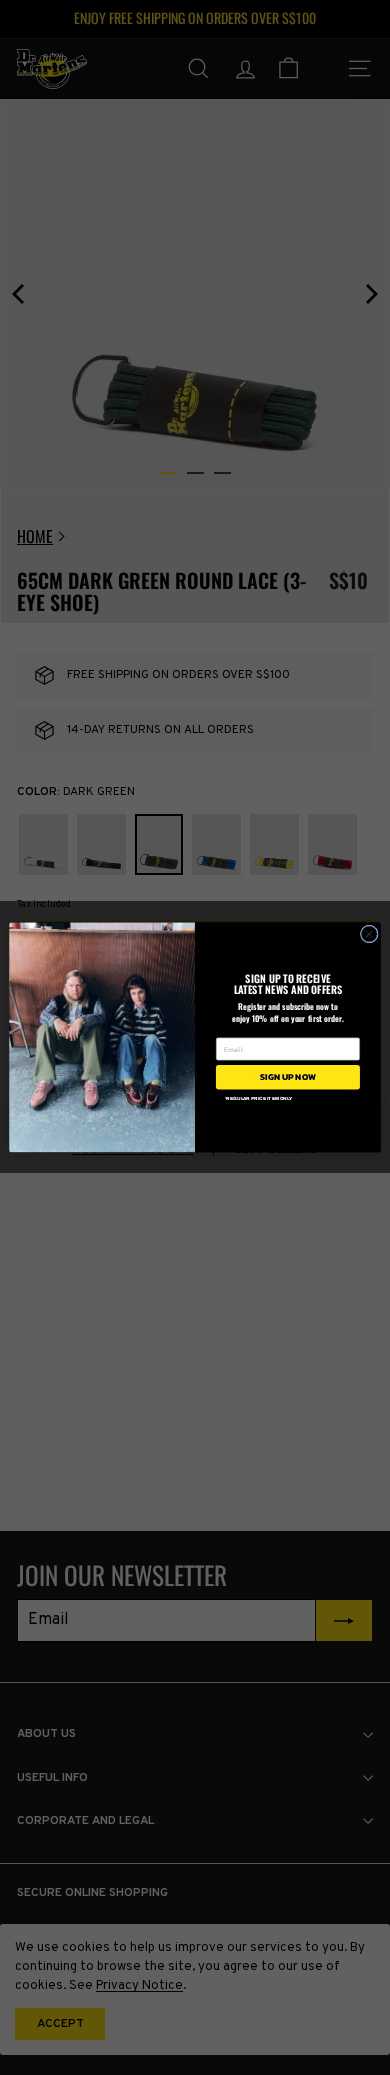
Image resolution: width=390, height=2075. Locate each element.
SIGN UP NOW (288, 1078)
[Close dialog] (369, 934)
